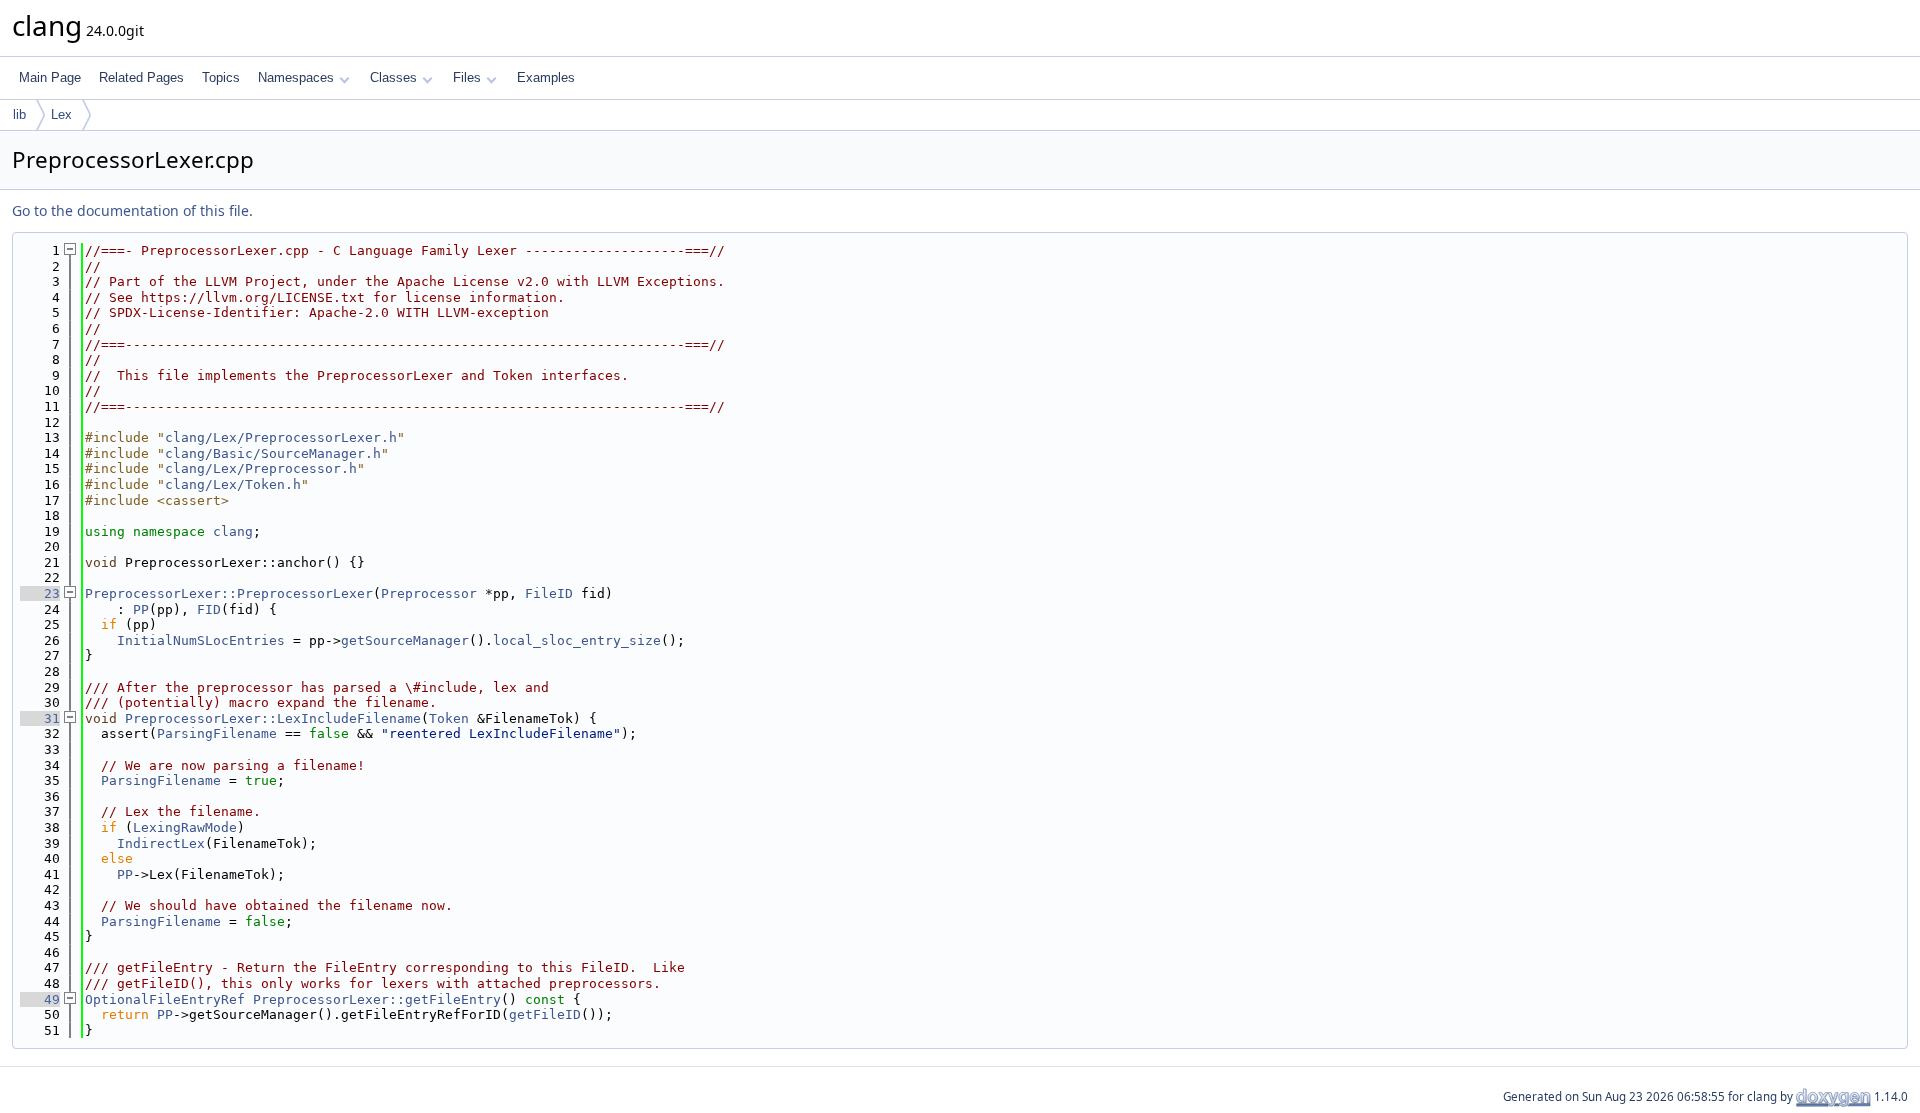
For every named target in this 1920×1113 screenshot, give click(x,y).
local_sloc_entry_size (577, 640)
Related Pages (141, 77)
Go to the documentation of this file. (132, 210)
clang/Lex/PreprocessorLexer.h (281, 437)
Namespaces (296, 77)
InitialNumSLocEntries (201, 640)
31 (40, 718)
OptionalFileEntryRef (165, 999)
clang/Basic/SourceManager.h (273, 453)
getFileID (545, 1014)
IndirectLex (161, 843)
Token (449, 718)
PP (141, 609)
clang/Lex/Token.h (233, 484)
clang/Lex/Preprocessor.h (261, 468)
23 (40, 593)
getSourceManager (405, 640)
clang (233, 531)
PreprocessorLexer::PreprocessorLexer (229, 593)
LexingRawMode (185, 827)
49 (40, 999)
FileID (549, 593)
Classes (393, 77)
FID (209, 609)
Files (467, 77)
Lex (61, 114)
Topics (221, 77)
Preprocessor (429, 593)
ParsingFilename (217, 733)
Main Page (50, 77)
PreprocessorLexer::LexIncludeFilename (273, 718)
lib (19, 114)
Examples (546, 77)
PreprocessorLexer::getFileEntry (377, 999)
